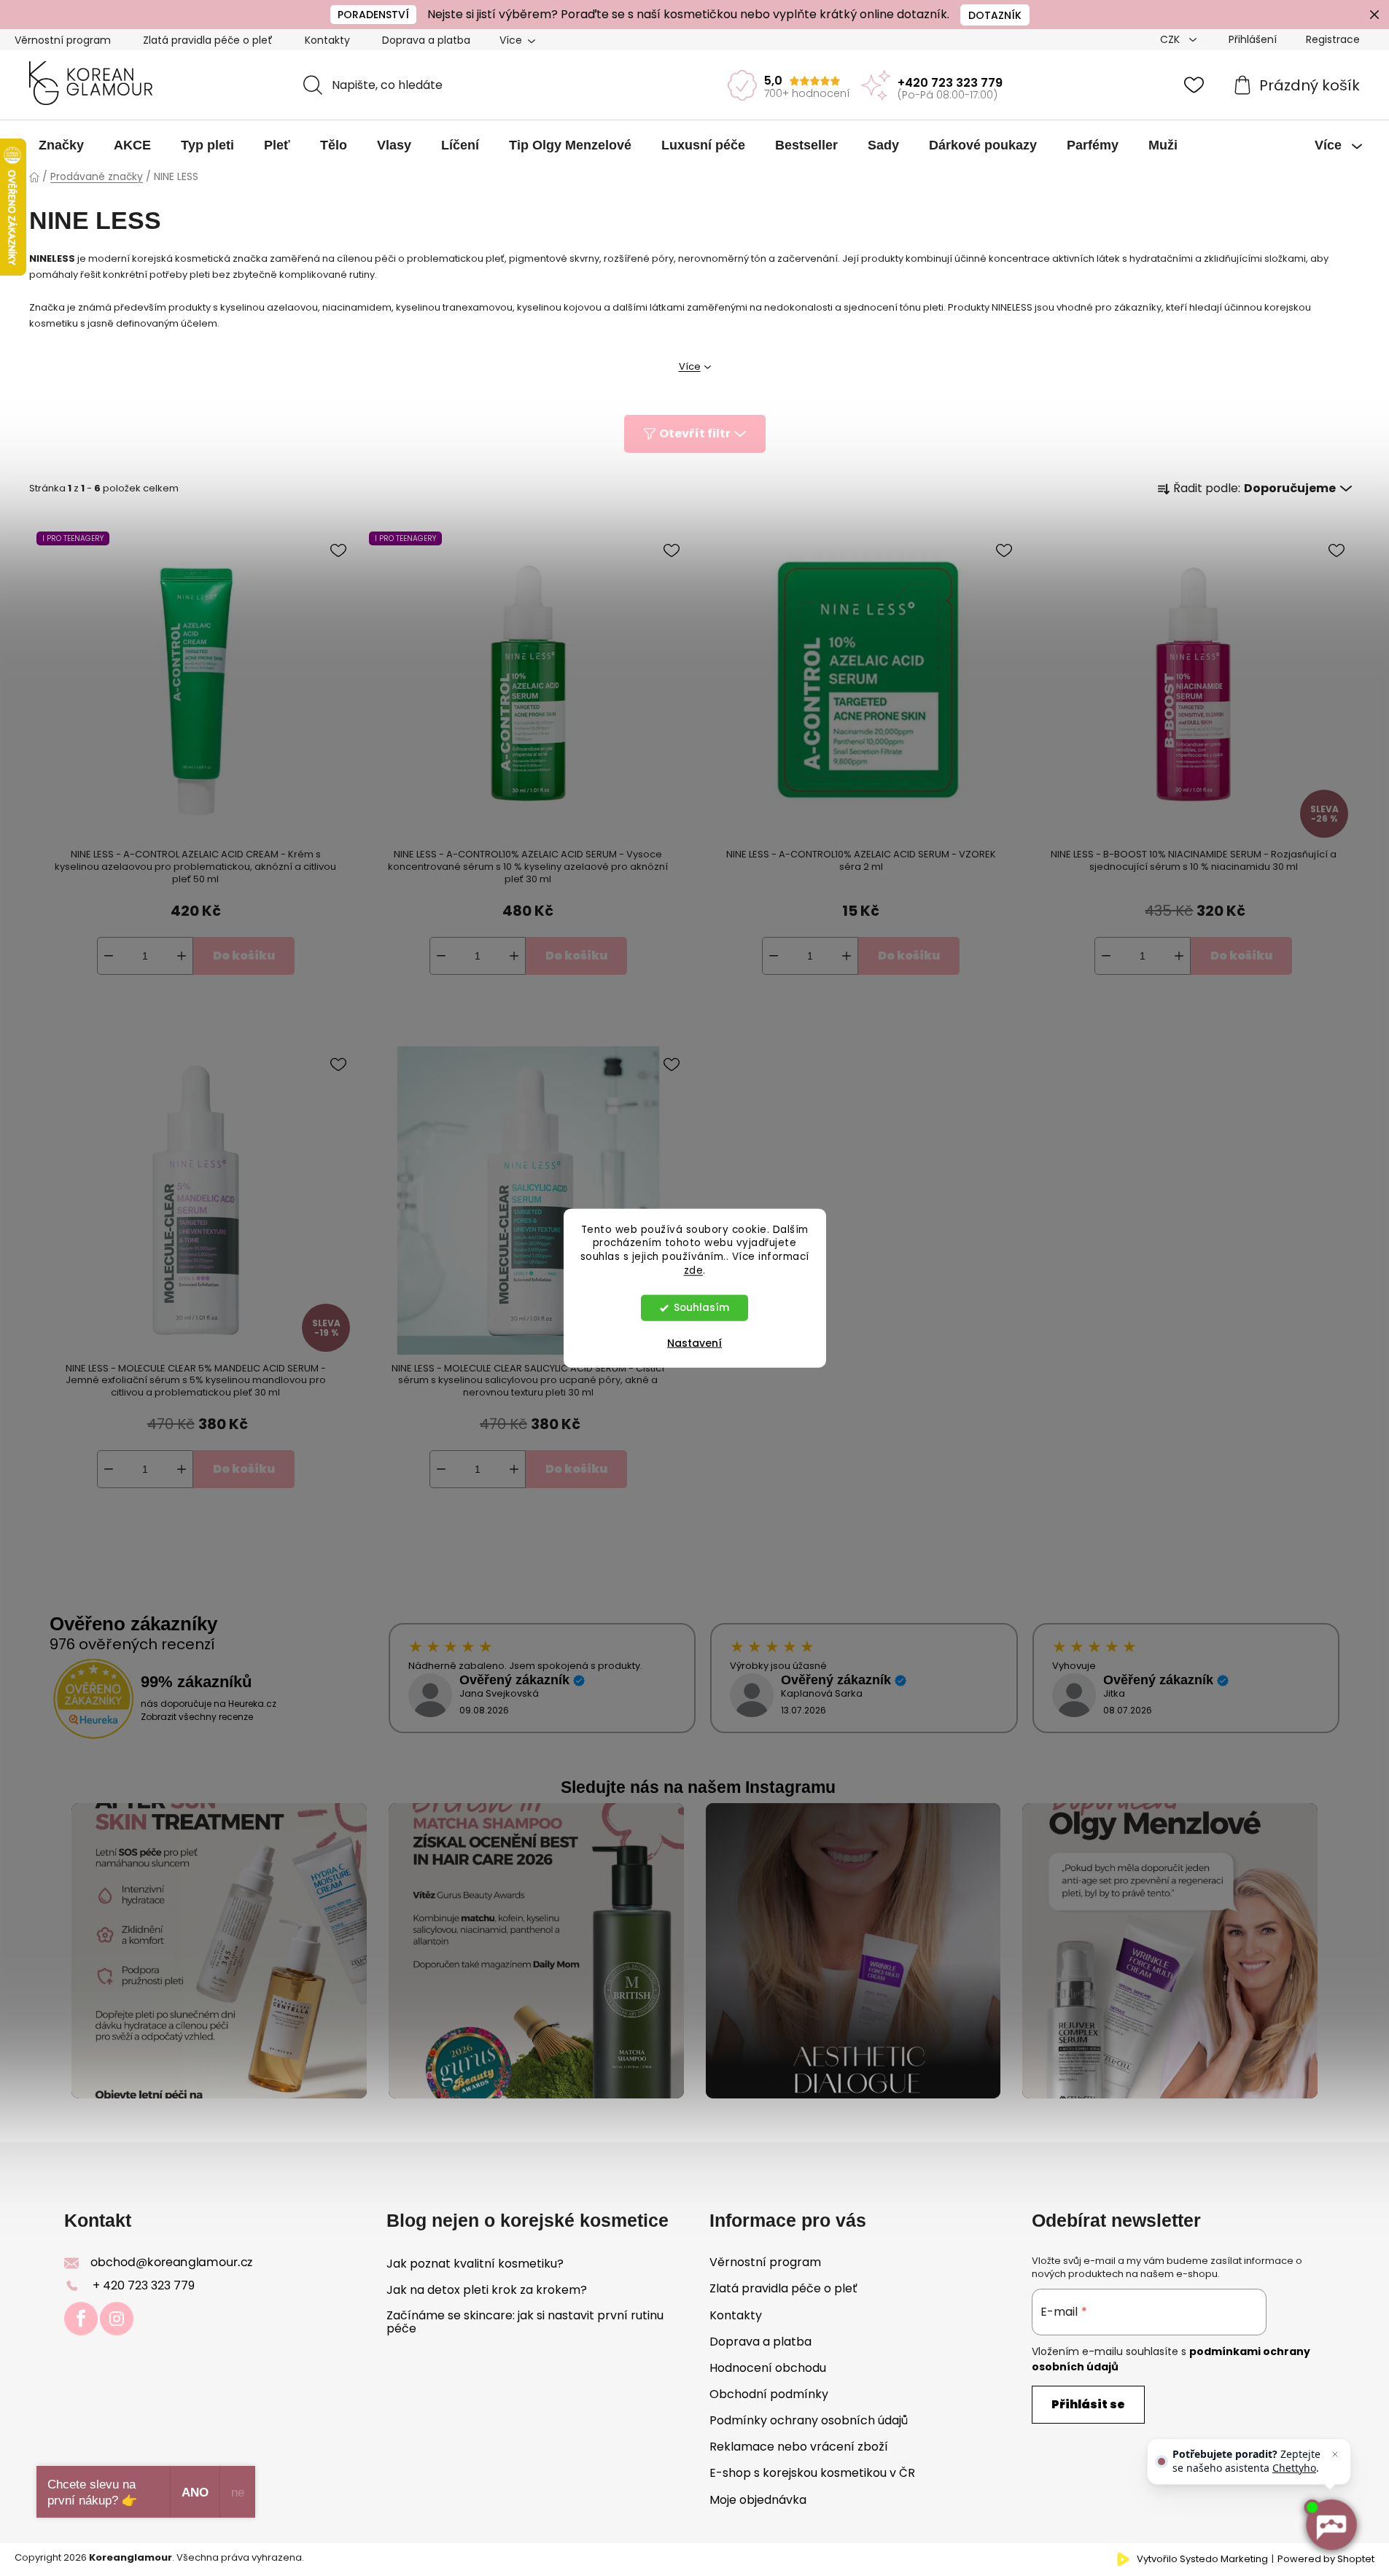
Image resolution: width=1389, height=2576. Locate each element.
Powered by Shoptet (1326, 2559)
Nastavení (694, 1343)
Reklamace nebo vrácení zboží (799, 2447)
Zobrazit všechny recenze (197, 1717)
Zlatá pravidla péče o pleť (208, 40)
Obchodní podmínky (769, 2394)
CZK (1171, 39)
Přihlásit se (1088, 2404)
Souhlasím (701, 1308)
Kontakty (327, 40)
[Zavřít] (1335, 2454)
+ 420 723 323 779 (144, 2285)
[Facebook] (81, 2319)
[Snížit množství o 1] (109, 956)
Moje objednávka (758, 2500)
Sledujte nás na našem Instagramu (698, 1787)
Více (690, 366)
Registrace (1333, 39)
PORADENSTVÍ (373, 15)
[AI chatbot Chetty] (1331, 2525)
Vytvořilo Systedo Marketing (1202, 2559)
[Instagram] (117, 2319)
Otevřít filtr (695, 433)
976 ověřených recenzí (132, 1644)
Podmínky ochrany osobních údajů (809, 2420)
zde (694, 1271)
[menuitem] (61, 145)
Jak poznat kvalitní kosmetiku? (475, 2264)
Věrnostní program (63, 40)
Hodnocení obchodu (768, 2368)
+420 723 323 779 (950, 83)
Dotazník (995, 15)
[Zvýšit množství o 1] (182, 956)
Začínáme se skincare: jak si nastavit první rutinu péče (525, 2322)
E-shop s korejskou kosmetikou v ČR (812, 2473)
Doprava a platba (426, 40)
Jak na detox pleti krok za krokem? (487, 2290)
